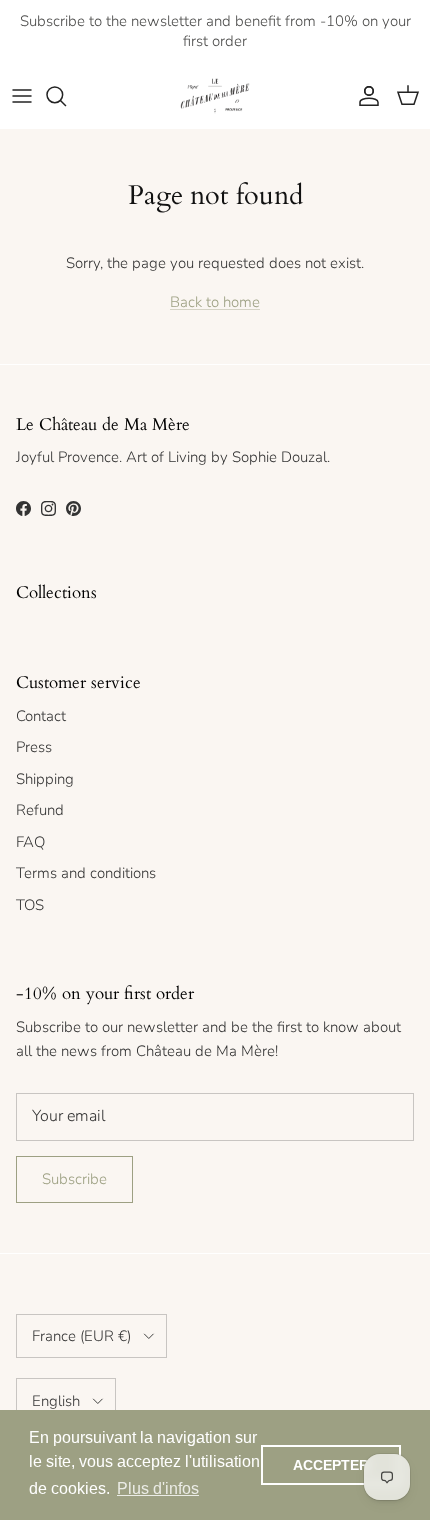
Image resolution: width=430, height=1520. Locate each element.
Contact (41, 716)
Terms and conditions (86, 873)
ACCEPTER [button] (331, 1465)
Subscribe (74, 1179)
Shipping (45, 779)
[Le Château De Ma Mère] (215, 96)
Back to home (215, 302)
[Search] (66, 96)
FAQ (30, 842)
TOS (30, 905)
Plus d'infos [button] (158, 1488)
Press (34, 747)
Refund (40, 810)
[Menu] (22, 96)
